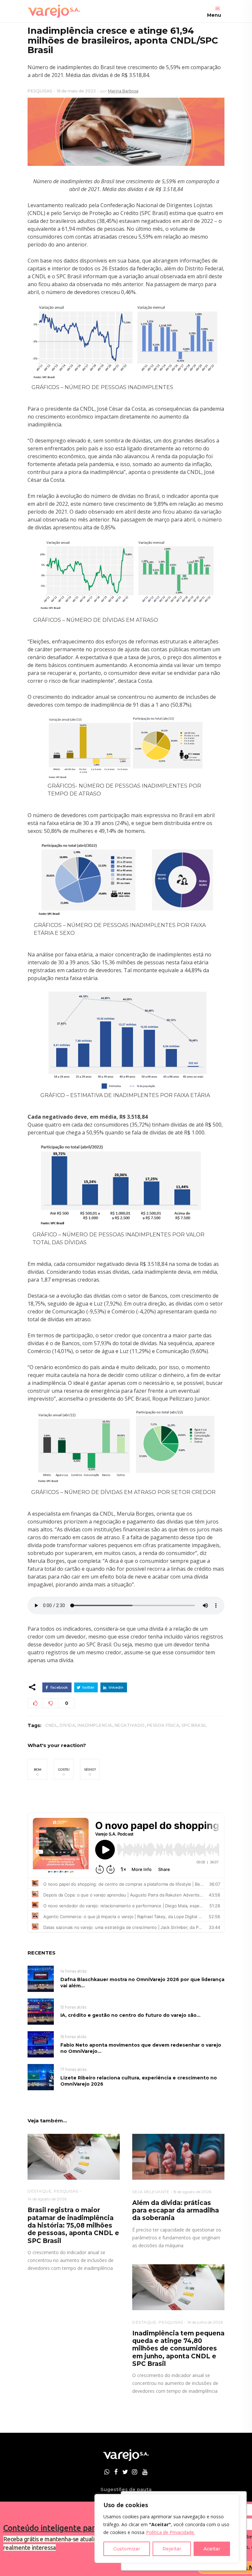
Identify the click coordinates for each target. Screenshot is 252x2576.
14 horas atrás (73, 1971)
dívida (67, 1725)
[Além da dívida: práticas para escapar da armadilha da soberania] (178, 2157)
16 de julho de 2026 (205, 2322)
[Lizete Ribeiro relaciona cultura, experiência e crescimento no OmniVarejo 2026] (41, 2077)
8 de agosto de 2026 (192, 2192)
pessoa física (163, 1725)
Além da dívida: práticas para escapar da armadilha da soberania (176, 2211)
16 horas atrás (73, 2037)
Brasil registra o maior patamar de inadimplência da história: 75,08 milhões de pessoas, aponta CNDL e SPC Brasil (73, 2225)
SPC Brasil (194, 1725)
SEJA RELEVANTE (151, 2192)
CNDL (51, 1725)
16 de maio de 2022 (76, 91)
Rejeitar (172, 2549)
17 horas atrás (73, 2069)
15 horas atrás (73, 2007)
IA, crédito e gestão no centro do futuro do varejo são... (130, 2015)
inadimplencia (95, 1725)
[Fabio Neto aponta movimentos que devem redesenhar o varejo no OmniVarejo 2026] (41, 2044)
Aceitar (212, 2549)
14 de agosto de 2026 (47, 2199)
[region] (167, 2528)
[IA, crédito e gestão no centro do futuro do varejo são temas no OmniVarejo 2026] (41, 2011)
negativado (130, 1725)
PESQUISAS (40, 91)
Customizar (127, 2549)
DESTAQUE (40, 2191)
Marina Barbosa (123, 91)
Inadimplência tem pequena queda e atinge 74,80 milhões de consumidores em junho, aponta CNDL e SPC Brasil (178, 2349)
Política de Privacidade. (170, 2532)
